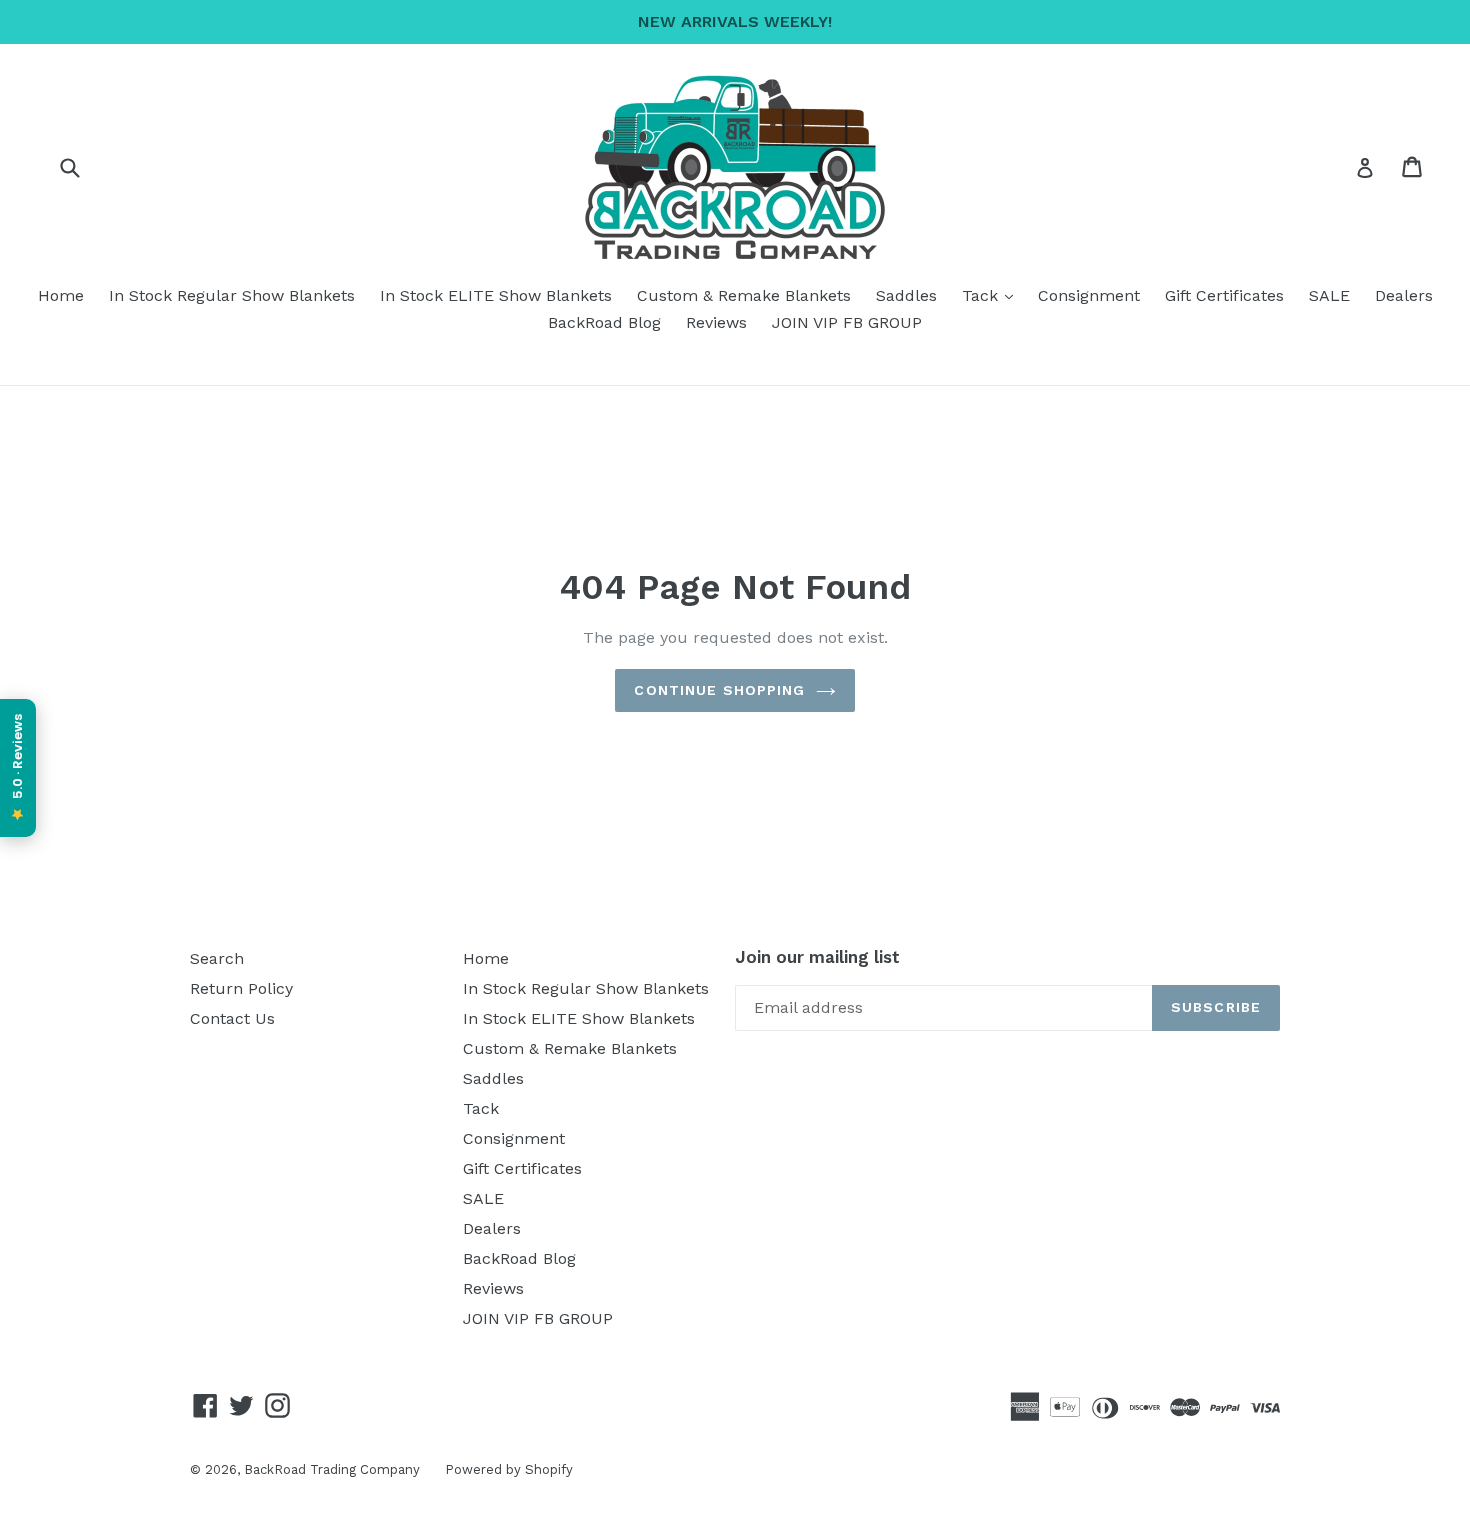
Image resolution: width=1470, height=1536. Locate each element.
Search (217, 958)
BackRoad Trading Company (332, 1469)
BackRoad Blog (604, 322)
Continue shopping (719, 690)
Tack (992, 295)
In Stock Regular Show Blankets (232, 295)
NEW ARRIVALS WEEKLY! (735, 21)
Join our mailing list (817, 957)
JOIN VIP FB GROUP (847, 322)
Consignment (1089, 295)
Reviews (716, 322)
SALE (1329, 295)
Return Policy (241, 988)
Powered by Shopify (509, 1469)
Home (61, 295)
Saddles (906, 295)
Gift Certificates (1224, 295)
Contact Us (232, 1018)
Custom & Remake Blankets (744, 295)
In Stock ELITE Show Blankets (496, 295)
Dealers (1404, 295)
